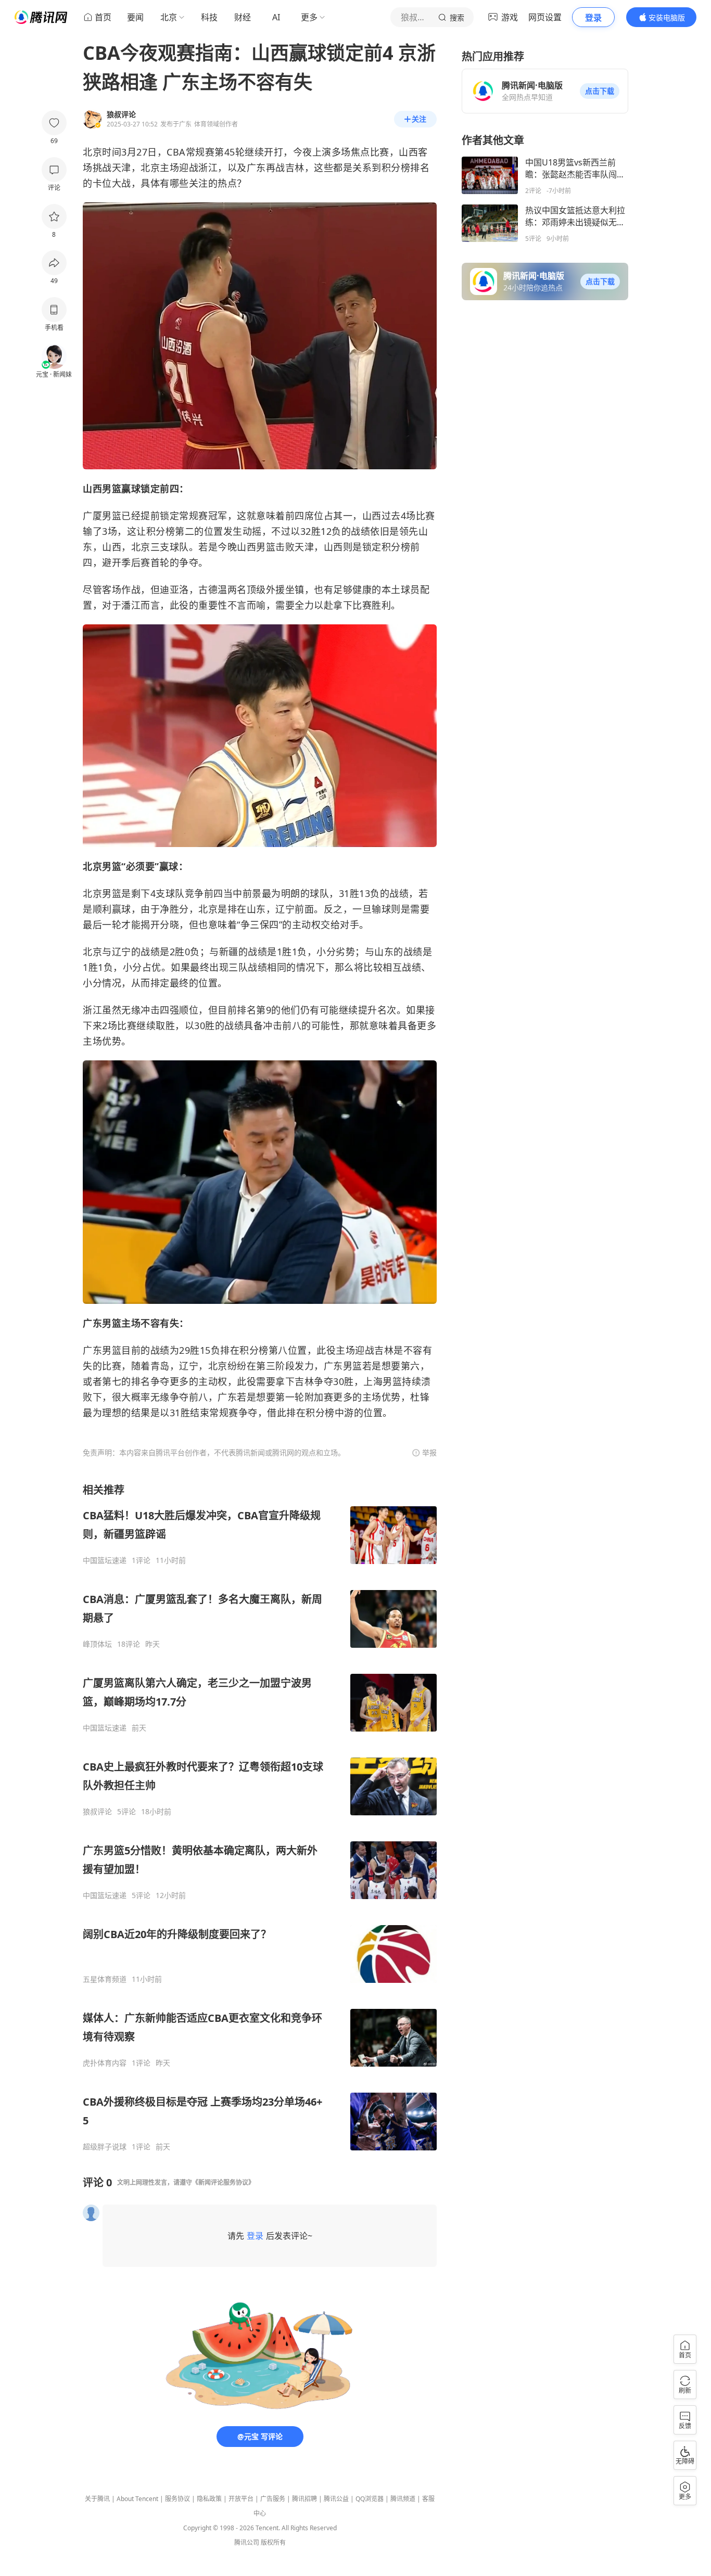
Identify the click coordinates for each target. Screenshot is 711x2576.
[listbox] (260, 1817)
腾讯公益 (336, 2499)
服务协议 (177, 2499)
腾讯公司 (247, 2542)
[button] (600, 91)
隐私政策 (209, 2499)
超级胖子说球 (105, 2147)
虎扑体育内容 (105, 2063)
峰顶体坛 (97, 1644)
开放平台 (241, 2499)
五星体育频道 (105, 1979)
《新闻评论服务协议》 (223, 2182)
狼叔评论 (97, 1812)
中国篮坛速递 (105, 1560)
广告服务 (273, 2499)
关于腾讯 (97, 2499)
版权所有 (273, 2542)
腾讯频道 (403, 2499)
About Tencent (137, 2499)
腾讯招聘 (304, 2499)
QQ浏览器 (370, 2499)
